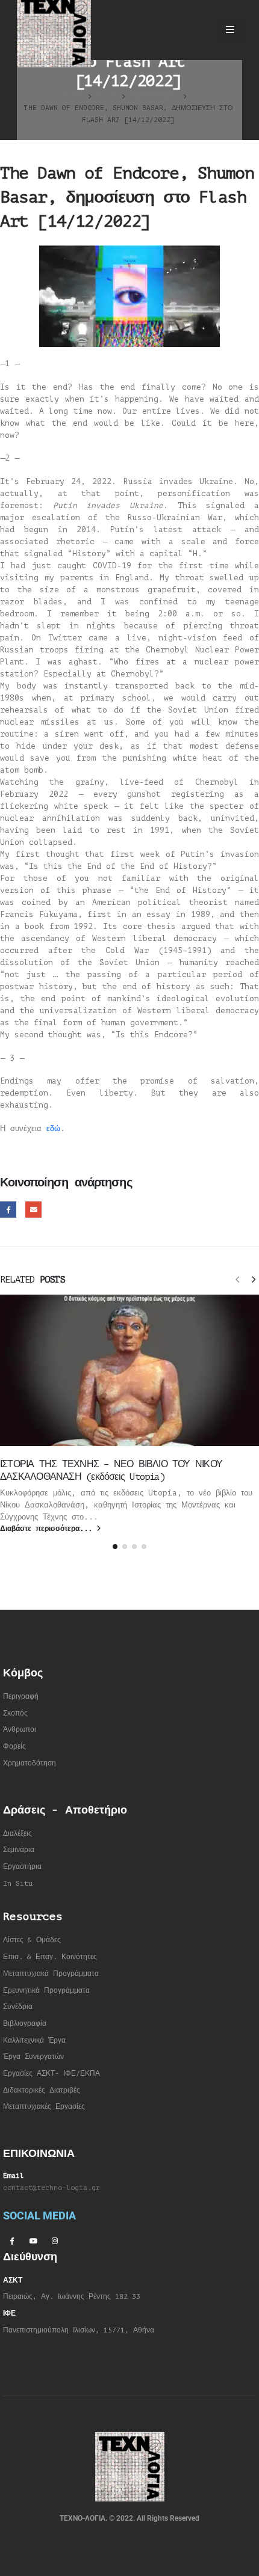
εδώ (53, 1128)
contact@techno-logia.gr (51, 2188)
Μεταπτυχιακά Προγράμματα (51, 1974)
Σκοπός (15, 1713)
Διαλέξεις (17, 1834)
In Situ (18, 1884)
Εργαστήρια (22, 1867)
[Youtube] (33, 2240)
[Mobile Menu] (230, 30)
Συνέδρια (18, 2007)
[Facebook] (11, 2240)
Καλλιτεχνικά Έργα (34, 2041)
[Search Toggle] (198, 30)
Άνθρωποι (20, 1730)
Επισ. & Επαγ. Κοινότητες (50, 1957)
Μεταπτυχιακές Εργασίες (44, 2107)
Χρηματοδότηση (30, 1763)
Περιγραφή (21, 1697)
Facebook (8, 1210)
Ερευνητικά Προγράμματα (46, 1991)
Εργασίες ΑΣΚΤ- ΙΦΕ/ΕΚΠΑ (51, 2074)
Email (33, 1210)
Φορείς (14, 1746)
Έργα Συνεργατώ (32, 2057)
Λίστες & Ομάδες (32, 1940)
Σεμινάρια (19, 1850)
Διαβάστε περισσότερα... (48, 1529)
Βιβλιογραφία (25, 2024)
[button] (237, 1279)
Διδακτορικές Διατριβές (42, 2090)
